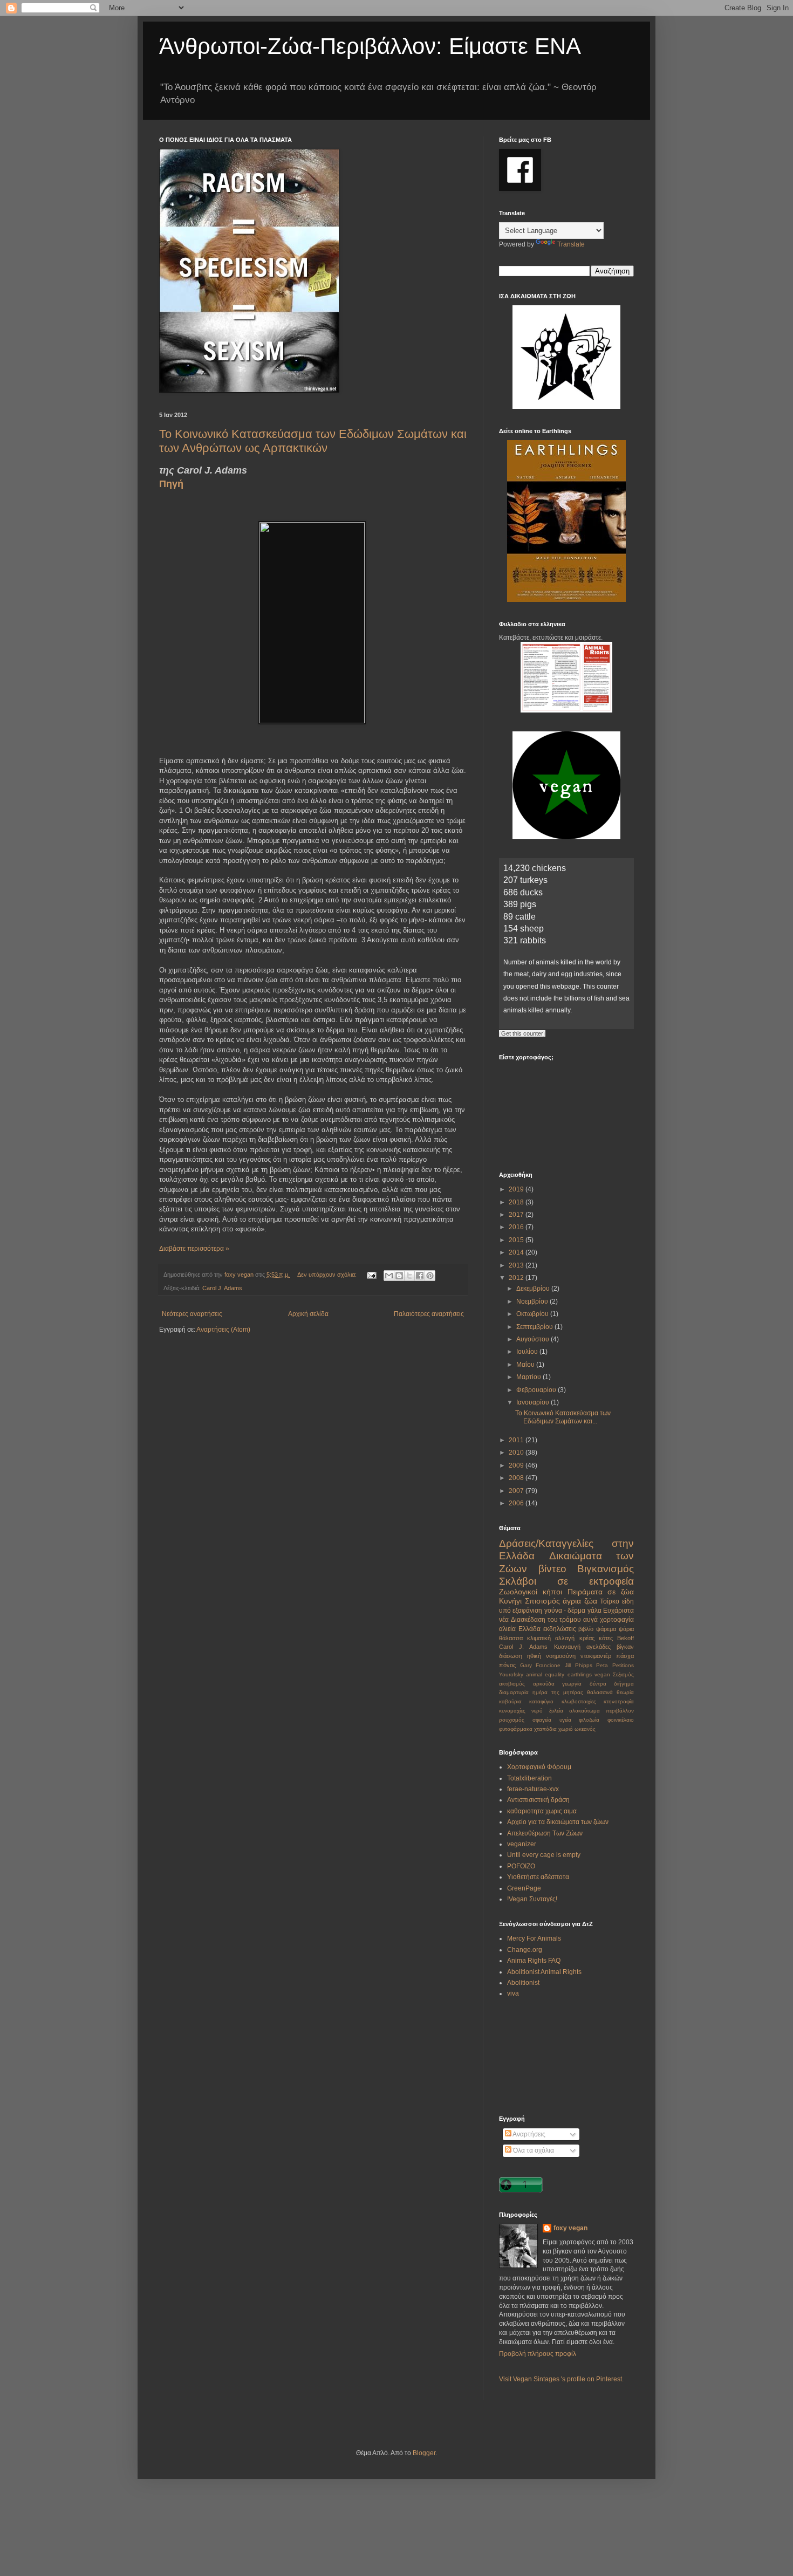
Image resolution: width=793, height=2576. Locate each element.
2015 (517, 1240)
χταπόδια (545, 1729)
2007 (517, 1491)
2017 (517, 1215)
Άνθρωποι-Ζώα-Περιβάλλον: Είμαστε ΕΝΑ (370, 46)
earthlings (580, 1674)
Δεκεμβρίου (534, 1289)
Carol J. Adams (222, 1288)
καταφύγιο (541, 1701)
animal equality (545, 1674)
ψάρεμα (606, 1629)
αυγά (590, 1620)
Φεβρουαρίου (537, 1390)
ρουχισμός (512, 1720)
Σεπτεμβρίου (535, 1327)
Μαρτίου (529, 1377)
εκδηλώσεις (560, 1629)
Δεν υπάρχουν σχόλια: (328, 1275)
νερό (537, 1711)
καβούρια (510, 1701)
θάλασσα (511, 1638)
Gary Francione (541, 1665)
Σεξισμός (623, 1674)
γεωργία (572, 1684)
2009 (517, 1465)
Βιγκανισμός (606, 1569)
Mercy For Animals (534, 1938)
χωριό (566, 1729)
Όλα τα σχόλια (533, 2150)
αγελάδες (599, 1647)
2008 (517, 1478)
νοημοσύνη (561, 1656)
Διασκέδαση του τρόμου (546, 1620)
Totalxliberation (529, 1778)
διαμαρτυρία (514, 1692)
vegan (602, 1674)
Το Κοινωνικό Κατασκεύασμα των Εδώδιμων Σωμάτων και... (563, 1417)
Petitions (623, 1665)
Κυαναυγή (567, 1647)
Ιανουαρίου (534, 1402)
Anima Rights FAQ (534, 1961)
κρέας (587, 1638)
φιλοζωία (589, 1720)
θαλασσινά (600, 1692)
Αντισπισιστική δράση (538, 1800)
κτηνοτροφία (619, 1701)
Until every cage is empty (544, 1855)
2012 (517, 1278)
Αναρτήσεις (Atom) (223, 1330)
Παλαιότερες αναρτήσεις (429, 1314)
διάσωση (511, 1656)
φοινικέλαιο (621, 1720)
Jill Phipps (579, 1665)
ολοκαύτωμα (585, 1711)
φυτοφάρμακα (516, 1729)
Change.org (525, 1950)
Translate (571, 244)
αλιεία (507, 1629)
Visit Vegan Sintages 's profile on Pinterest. (561, 2379)
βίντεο (552, 1569)
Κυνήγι (510, 1601)
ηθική (534, 1656)
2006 (517, 1503)
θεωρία (625, 1692)
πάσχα (625, 1656)
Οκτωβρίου (533, 1314)
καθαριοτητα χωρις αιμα (542, 1811)
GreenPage (524, 1888)
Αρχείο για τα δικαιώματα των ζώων (558, 1822)
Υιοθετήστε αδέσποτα (538, 1877)
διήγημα (624, 1684)
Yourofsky (511, 1674)
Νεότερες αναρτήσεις (192, 1314)
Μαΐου (526, 1365)
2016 (517, 1227)
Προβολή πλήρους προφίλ (538, 2354)
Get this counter (522, 1033)
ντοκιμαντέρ (596, 1656)
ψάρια (626, 1629)
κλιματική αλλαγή (551, 1638)
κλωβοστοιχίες (579, 1701)
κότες (606, 1638)
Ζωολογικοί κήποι (531, 1592)
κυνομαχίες (512, 1711)
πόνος (507, 1665)
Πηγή (171, 484)
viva (513, 1993)
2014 (517, 1252)
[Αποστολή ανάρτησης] (371, 1275)
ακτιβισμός (512, 1684)
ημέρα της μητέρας (558, 1692)
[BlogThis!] (399, 1276)
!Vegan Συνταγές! (532, 1899)
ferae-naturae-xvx (533, 1789)
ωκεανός (585, 1729)
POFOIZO (521, 1866)
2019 (517, 1189)
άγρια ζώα (580, 1601)
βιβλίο (586, 1629)
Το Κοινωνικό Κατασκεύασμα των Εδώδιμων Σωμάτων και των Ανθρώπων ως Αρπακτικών (313, 441)
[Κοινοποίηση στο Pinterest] (430, 1276)
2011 (517, 1440)
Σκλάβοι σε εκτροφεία (566, 1581)
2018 (517, 1202)
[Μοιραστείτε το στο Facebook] (420, 1276)
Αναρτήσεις (528, 2134)
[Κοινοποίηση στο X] (409, 1276)
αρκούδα (544, 1684)
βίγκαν (625, 1647)
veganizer (522, 1844)
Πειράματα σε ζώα (601, 1592)
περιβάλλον (620, 1711)
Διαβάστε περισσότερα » (194, 1249)
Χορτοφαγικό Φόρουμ (539, 1767)
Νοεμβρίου (533, 1301)
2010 (517, 1453)
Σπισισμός (542, 1601)
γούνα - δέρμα (565, 1611)
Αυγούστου (534, 1339)
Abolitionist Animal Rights (544, 1972)
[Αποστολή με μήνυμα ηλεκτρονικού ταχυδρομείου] (389, 1276)
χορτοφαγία (617, 1620)
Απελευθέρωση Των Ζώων (545, 1833)
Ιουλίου (528, 1352)
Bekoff (625, 1638)
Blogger (424, 2453)
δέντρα (598, 1684)
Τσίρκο (610, 1601)
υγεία (565, 1720)
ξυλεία (556, 1711)
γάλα (594, 1611)
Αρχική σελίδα (308, 1314)
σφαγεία (542, 1720)
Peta (602, 1665)
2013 (517, 1265)
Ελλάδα (529, 1629)
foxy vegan (570, 2228)
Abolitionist (523, 1983)
